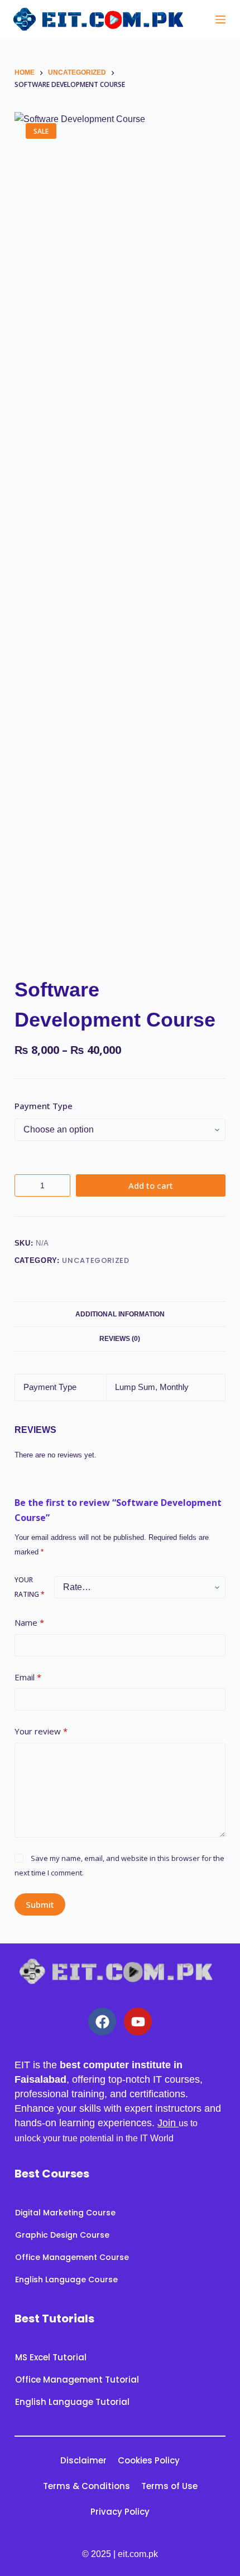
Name (29, 1622)
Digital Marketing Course (65, 2213)
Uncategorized (95, 1260)
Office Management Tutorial (77, 2380)
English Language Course (66, 2279)
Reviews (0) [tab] (120, 1339)
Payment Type (44, 1106)
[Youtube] (138, 2021)
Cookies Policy (149, 2460)
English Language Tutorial (72, 2402)
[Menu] (220, 20)
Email (28, 1677)
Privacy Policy (120, 2512)
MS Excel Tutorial (51, 2357)
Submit (40, 1904)
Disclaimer (83, 2460)
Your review (41, 1731)
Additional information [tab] (120, 1314)
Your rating (30, 1587)
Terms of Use (169, 2486)
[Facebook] (102, 2021)
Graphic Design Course (62, 2235)
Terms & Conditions (87, 2486)
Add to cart (151, 1185)
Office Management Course (72, 2257)
